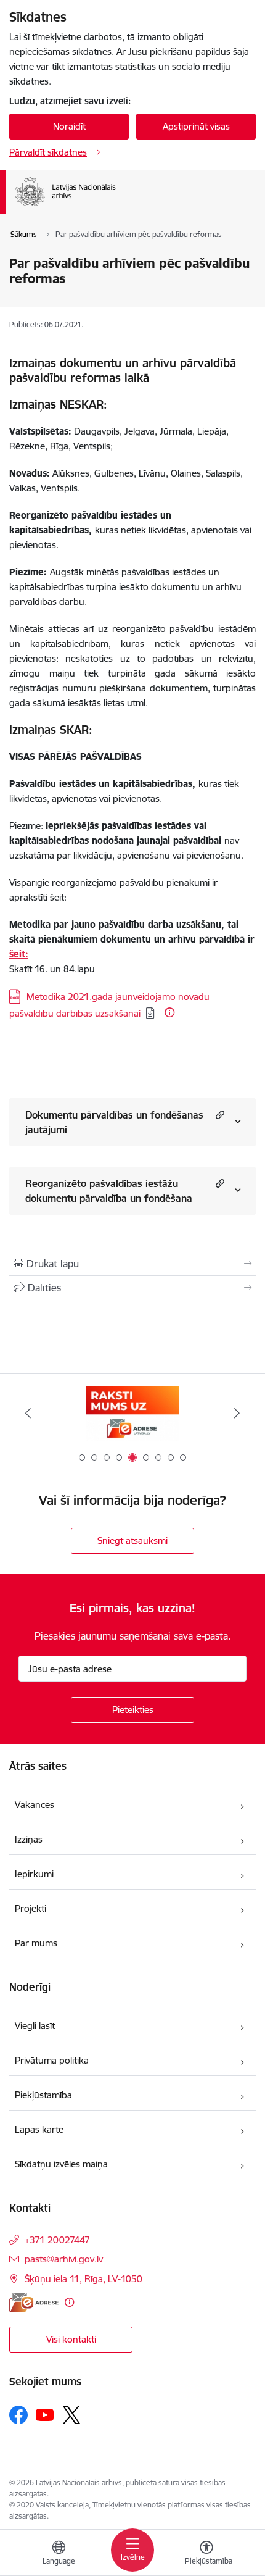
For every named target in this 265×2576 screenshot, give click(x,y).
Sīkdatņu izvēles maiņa (61, 2164)
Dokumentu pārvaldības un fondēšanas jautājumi (114, 1122)
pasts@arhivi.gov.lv (64, 2259)
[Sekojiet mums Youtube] (45, 2414)
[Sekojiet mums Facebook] (18, 2415)
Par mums (36, 1943)
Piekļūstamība (43, 2095)
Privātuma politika (52, 2060)
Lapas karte (39, 2129)
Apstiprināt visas (196, 126)
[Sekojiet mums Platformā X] (71, 2415)
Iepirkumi (34, 1874)
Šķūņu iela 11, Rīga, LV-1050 (84, 2279)
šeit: (19, 954)
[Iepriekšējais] (28, 1413)
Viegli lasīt (35, 2026)
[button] (218, 1115)
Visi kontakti (71, 2339)
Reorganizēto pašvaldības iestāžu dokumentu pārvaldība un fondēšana (109, 1191)
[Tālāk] (237, 1413)
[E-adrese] (34, 2302)
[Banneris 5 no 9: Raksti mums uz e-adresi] (132, 1413)
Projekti (31, 1908)
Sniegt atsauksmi (132, 1540)
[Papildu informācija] (169, 1012)
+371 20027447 (57, 2240)
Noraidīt (69, 126)
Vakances (35, 1805)
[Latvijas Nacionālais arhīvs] (131, 206)
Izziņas (29, 1839)
